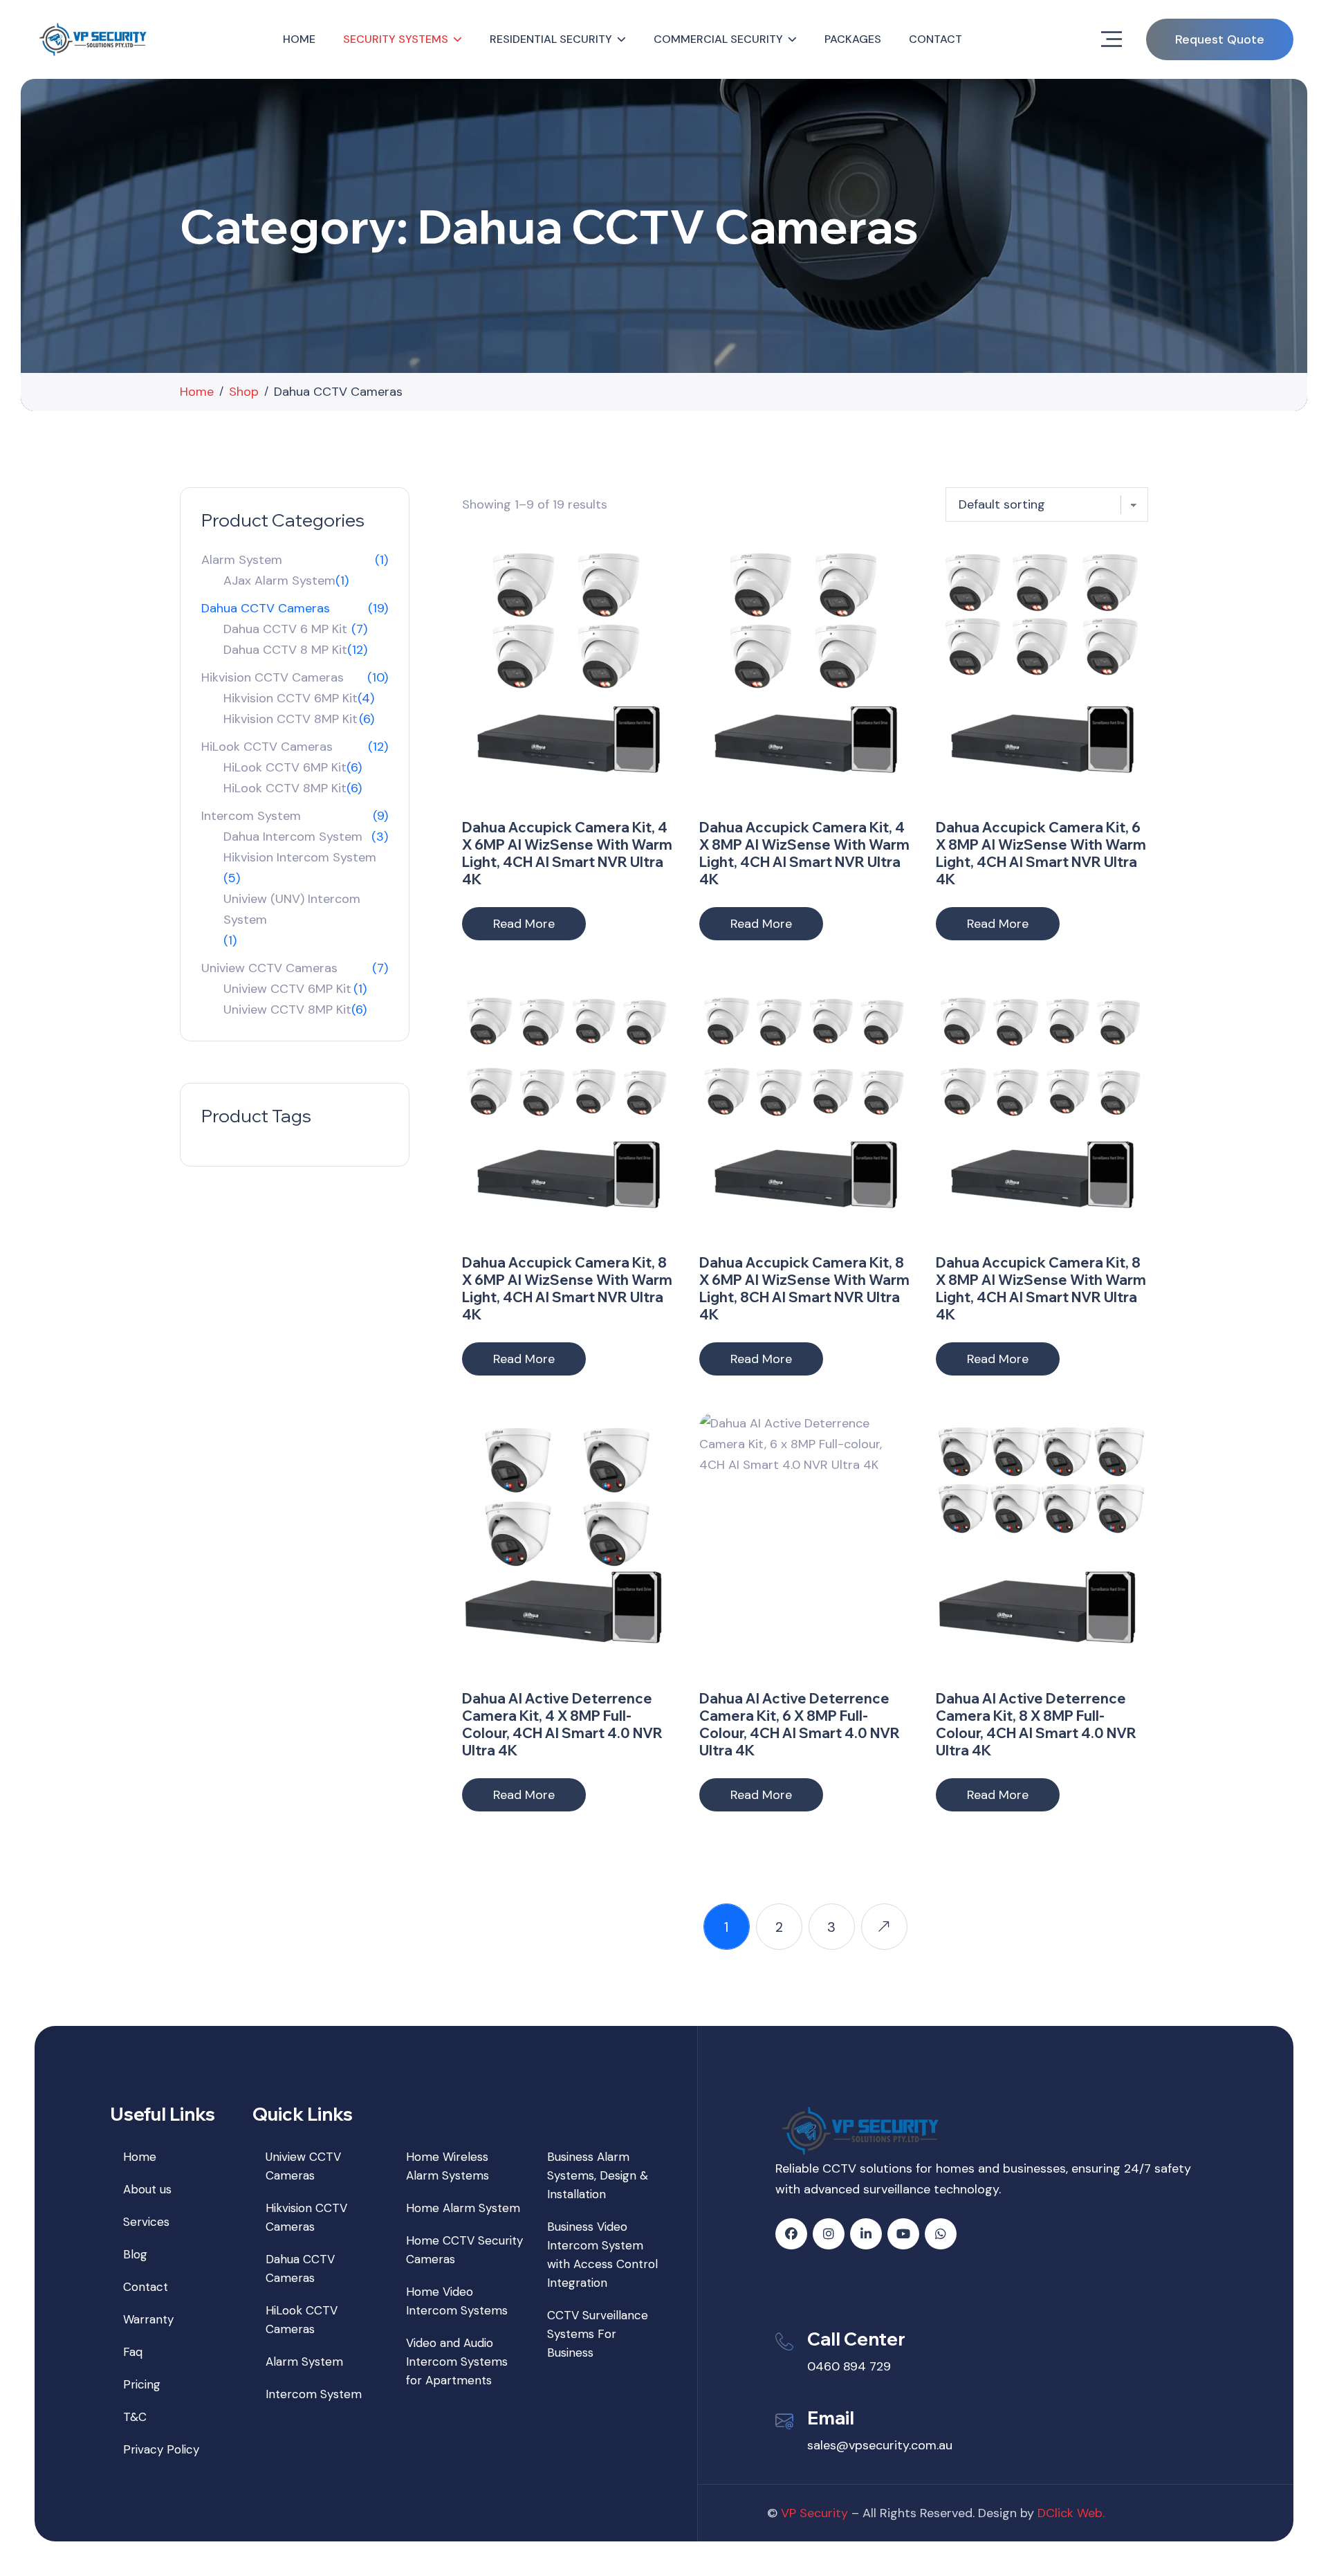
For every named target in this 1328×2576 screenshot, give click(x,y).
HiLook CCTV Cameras (267, 747)
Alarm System (242, 560)
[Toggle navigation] (1112, 39)
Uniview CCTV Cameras (269, 968)
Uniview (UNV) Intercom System (292, 909)
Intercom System (251, 816)
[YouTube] (903, 2234)
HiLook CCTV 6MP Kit (285, 767)
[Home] (95, 39)
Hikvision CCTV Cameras (273, 677)
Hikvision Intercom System (300, 857)
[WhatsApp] (941, 2234)
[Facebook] (791, 2234)
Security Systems (396, 39)
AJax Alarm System (279, 581)
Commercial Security (718, 39)
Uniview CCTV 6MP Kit (287, 989)
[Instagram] (829, 2234)
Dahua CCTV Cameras (266, 608)
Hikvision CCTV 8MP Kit (290, 719)
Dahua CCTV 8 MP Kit (285, 650)
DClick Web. (1071, 2513)
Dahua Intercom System (293, 837)
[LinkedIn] (866, 2234)
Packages (853, 39)
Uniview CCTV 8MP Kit (287, 1010)
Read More (524, 924)
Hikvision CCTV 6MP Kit (290, 698)
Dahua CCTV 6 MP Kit (285, 629)
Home (299, 39)
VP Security (814, 2513)
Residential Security (551, 39)
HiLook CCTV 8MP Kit (285, 788)
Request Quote (1220, 39)
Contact (935, 39)
